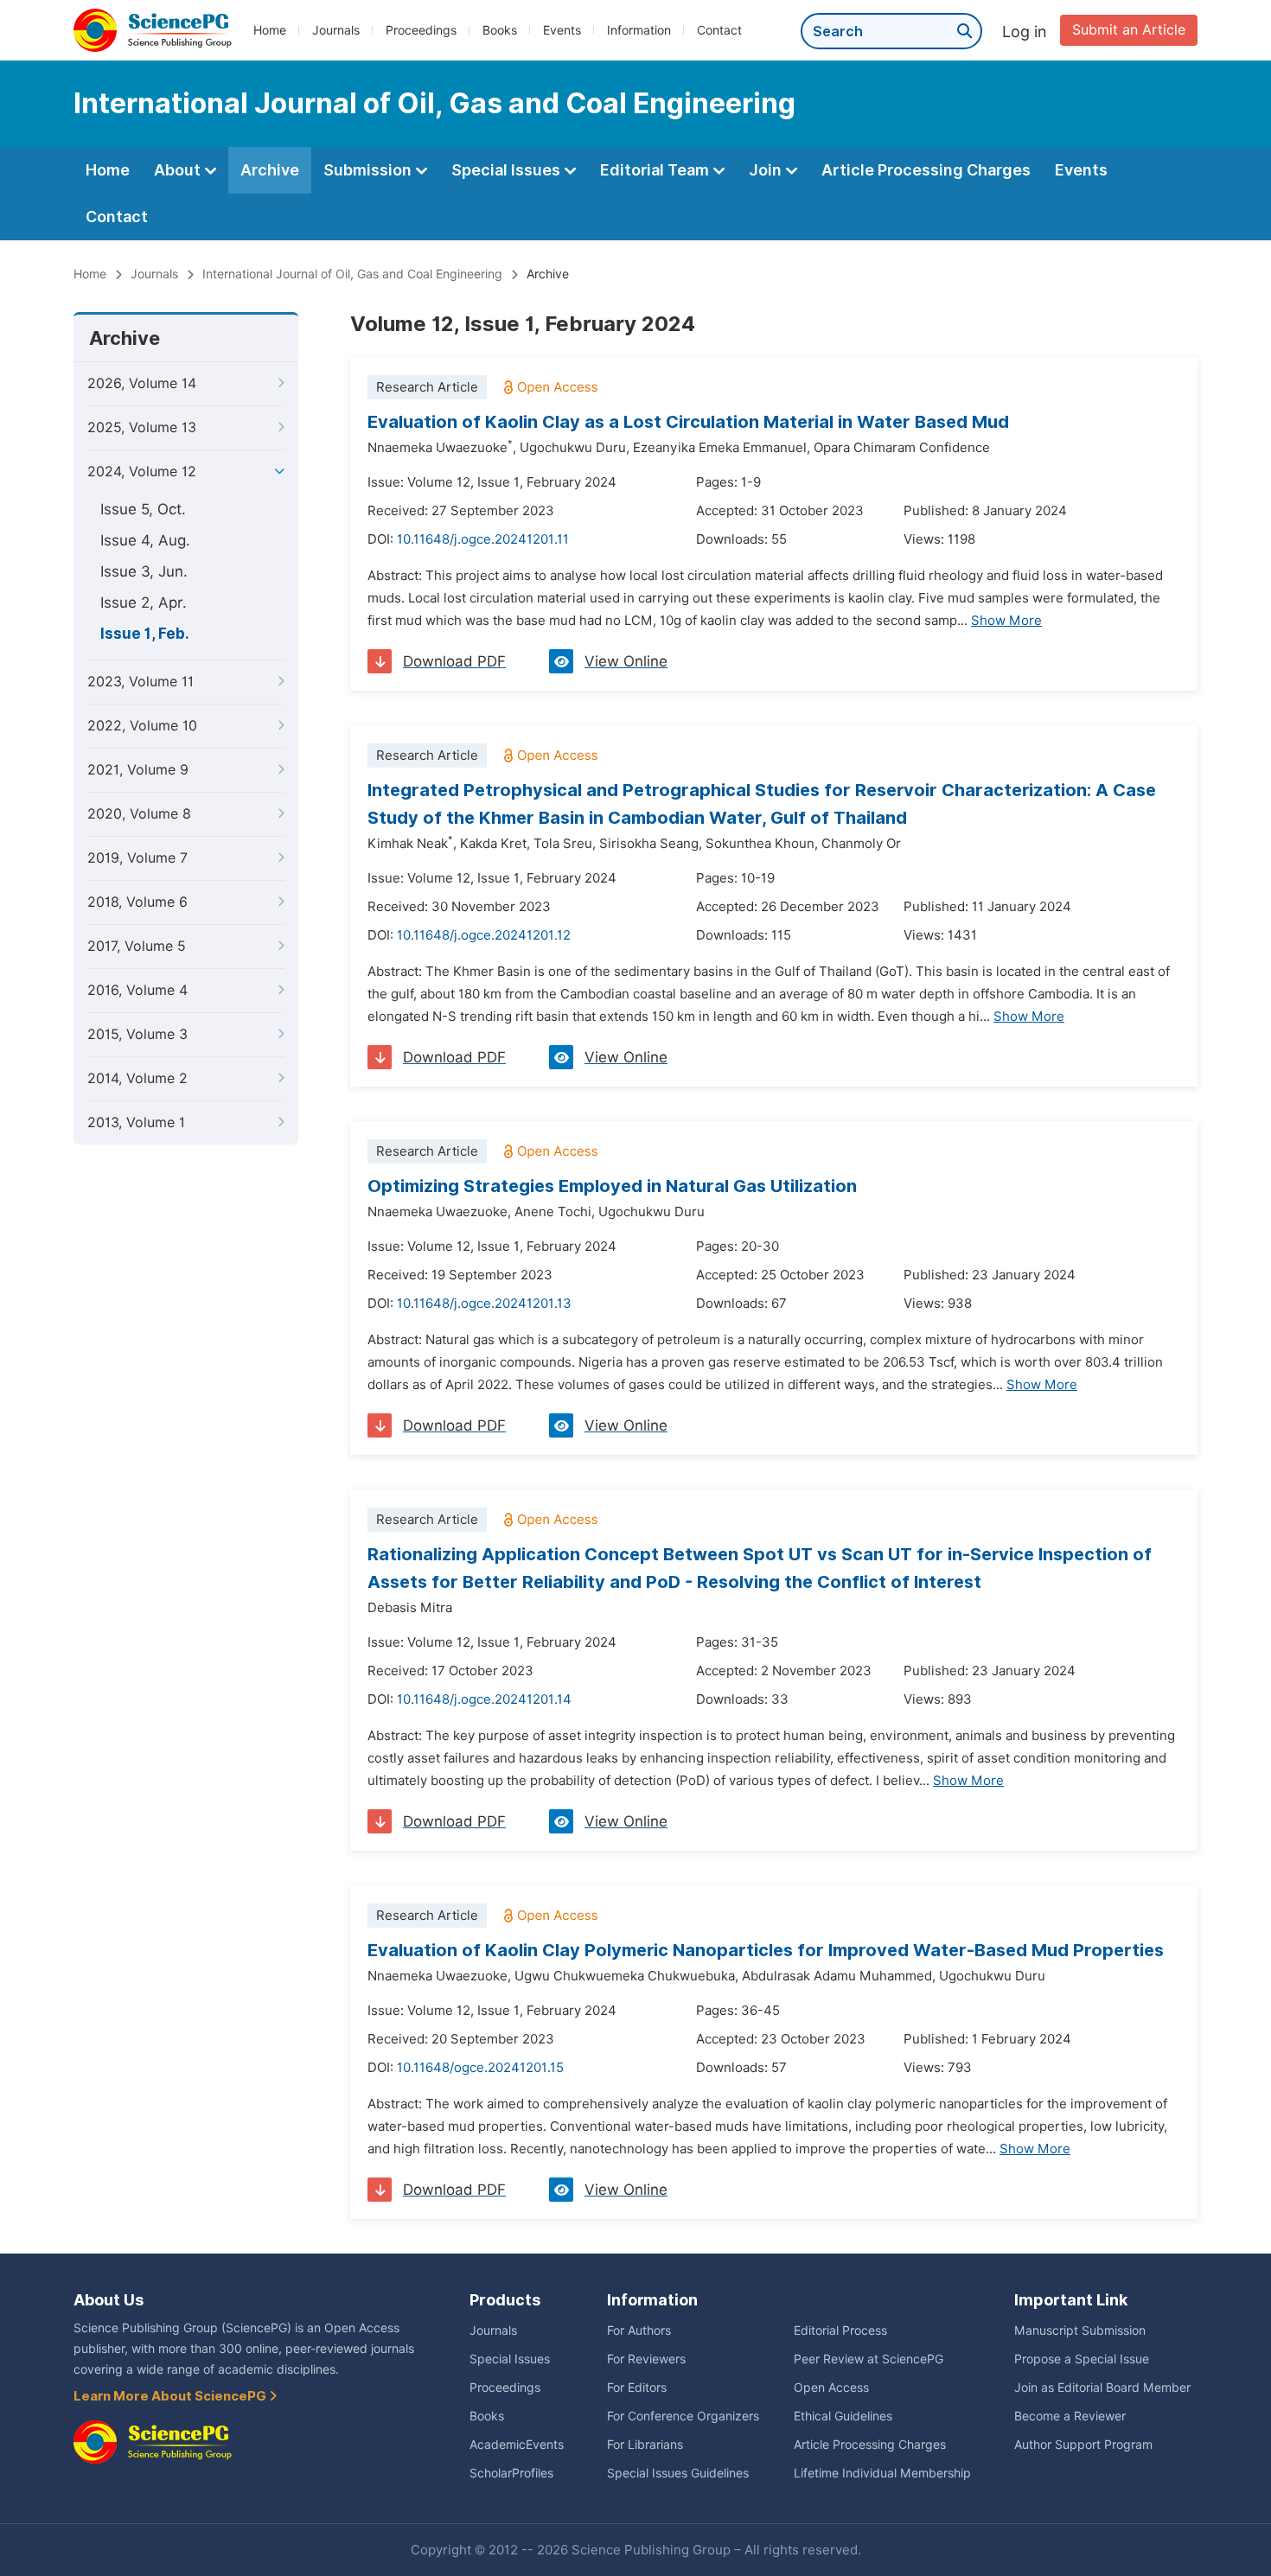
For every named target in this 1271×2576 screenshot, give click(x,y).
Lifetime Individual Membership (882, 2473)
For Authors (639, 2331)
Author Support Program (1083, 2445)
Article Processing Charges (926, 170)
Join (767, 170)
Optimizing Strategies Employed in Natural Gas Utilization (612, 1186)
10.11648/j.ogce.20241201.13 (484, 1304)
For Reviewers (646, 2359)
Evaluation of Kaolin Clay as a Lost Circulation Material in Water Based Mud (688, 422)
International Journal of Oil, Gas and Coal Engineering (352, 274)
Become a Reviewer (1070, 2416)
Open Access (831, 2388)
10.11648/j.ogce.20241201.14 (484, 1699)
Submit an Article (1129, 30)
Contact (719, 30)
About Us (109, 2300)
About (179, 170)
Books (500, 30)
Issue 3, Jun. (144, 571)
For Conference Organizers (683, 2416)
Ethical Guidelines (843, 2416)
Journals (336, 30)
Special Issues (508, 170)
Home (270, 30)
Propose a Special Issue (1082, 2359)
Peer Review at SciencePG (869, 2359)
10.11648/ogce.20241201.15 (480, 2068)
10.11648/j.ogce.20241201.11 (483, 539)
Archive (270, 170)
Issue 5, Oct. (143, 509)
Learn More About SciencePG (171, 2396)
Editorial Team (656, 170)
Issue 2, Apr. (144, 603)
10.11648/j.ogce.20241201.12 (484, 935)
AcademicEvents (517, 2445)
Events (562, 30)
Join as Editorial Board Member (1102, 2388)
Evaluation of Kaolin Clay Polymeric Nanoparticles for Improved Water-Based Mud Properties (766, 1950)
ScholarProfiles (511, 2473)
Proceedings (421, 30)
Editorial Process (840, 2331)
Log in (1025, 32)
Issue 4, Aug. (145, 540)
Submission (369, 170)
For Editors (637, 2388)
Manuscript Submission (1080, 2331)
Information (639, 30)
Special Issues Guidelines (678, 2473)
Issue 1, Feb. (145, 634)
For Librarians (645, 2445)
